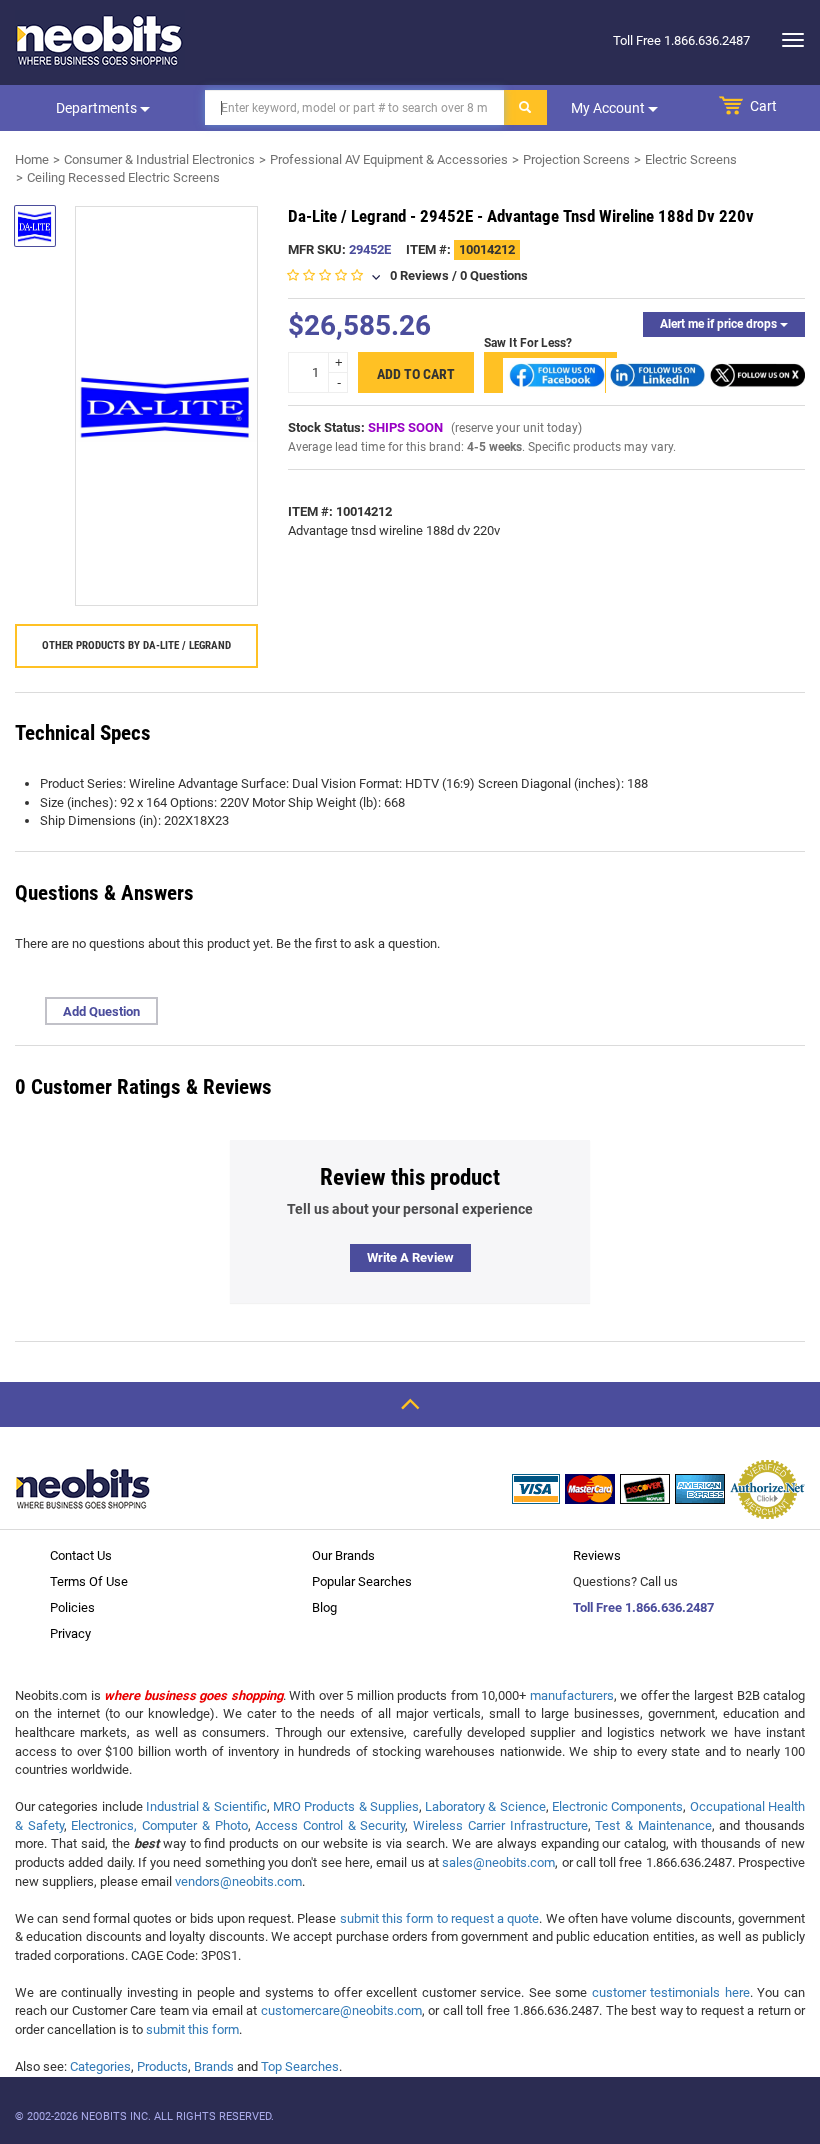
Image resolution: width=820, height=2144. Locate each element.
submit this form (192, 2029)
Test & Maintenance (653, 1825)
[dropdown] (787, 40)
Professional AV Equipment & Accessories (389, 159)
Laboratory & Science (485, 1806)
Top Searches (300, 2066)
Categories (100, 2066)
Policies (72, 1607)
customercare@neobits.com (341, 2010)
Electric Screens (691, 159)
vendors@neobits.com (238, 1881)
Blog (324, 1607)
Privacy (70, 1633)
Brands (214, 2066)
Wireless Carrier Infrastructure (500, 1825)
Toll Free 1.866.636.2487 (643, 1607)
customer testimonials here (671, 1992)
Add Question (101, 1011)
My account (609, 108)
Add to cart (416, 374)
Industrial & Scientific (206, 1806)
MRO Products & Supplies (346, 1806)
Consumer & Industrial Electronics (159, 159)
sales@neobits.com (498, 1862)
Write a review (410, 1257)
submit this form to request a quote (440, 1918)
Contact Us (81, 1555)
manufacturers (572, 1695)
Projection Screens (576, 159)
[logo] (100, 40)
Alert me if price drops (720, 324)
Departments (98, 108)
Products (162, 2066)
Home (32, 159)
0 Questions (494, 275)
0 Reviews (419, 275)
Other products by (136, 645)
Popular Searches (362, 1581)
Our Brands (343, 1555)
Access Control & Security (330, 1825)
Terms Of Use (89, 1581)
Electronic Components (617, 1806)
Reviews (597, 1555)
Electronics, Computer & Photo (159, 1825)
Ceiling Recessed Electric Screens (123, 177)
